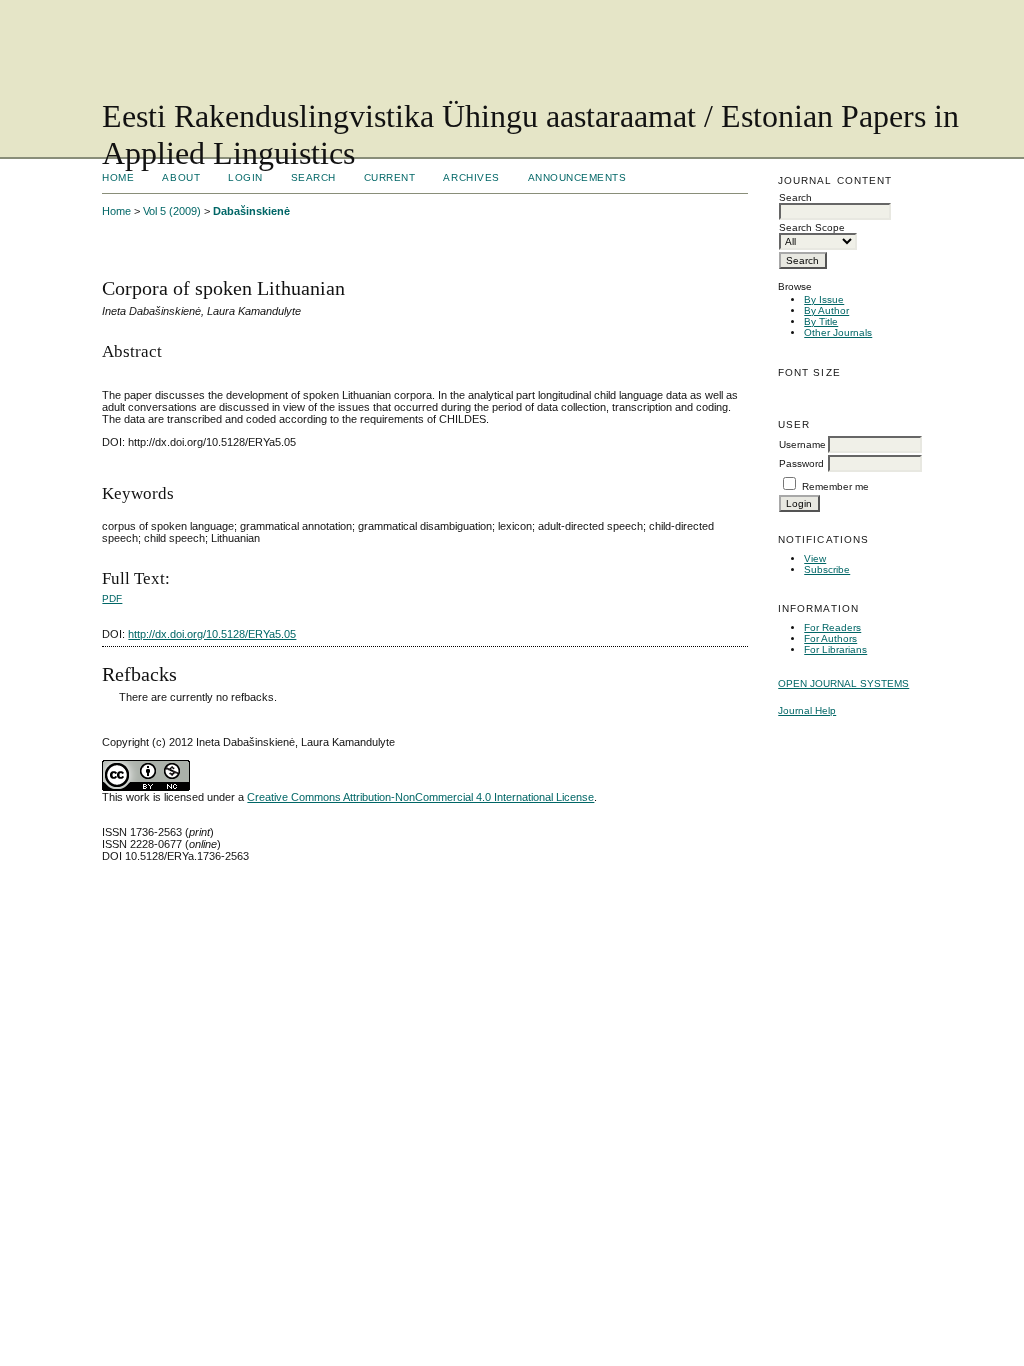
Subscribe (827, 569)
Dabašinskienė (251, 211)
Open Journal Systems (843, 683)
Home (118, 177)
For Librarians (835, 649)
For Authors (830, 638)
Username (802, 444)
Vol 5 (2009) (172, 211)
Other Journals (838, 332)
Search (313, 177)
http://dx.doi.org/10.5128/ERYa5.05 (212, 634)
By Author (826, 310)
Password (801, 463)
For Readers (832, 627)
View (815, 558)
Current (390, 177)
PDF (112, 598)
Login (245, 177)
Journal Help (807, 710)
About (181, 177)
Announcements (577, 177)
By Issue (824, 299)
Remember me (835, 486)
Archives (471, 177)
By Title (821, 321)
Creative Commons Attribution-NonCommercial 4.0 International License (420, 797)
